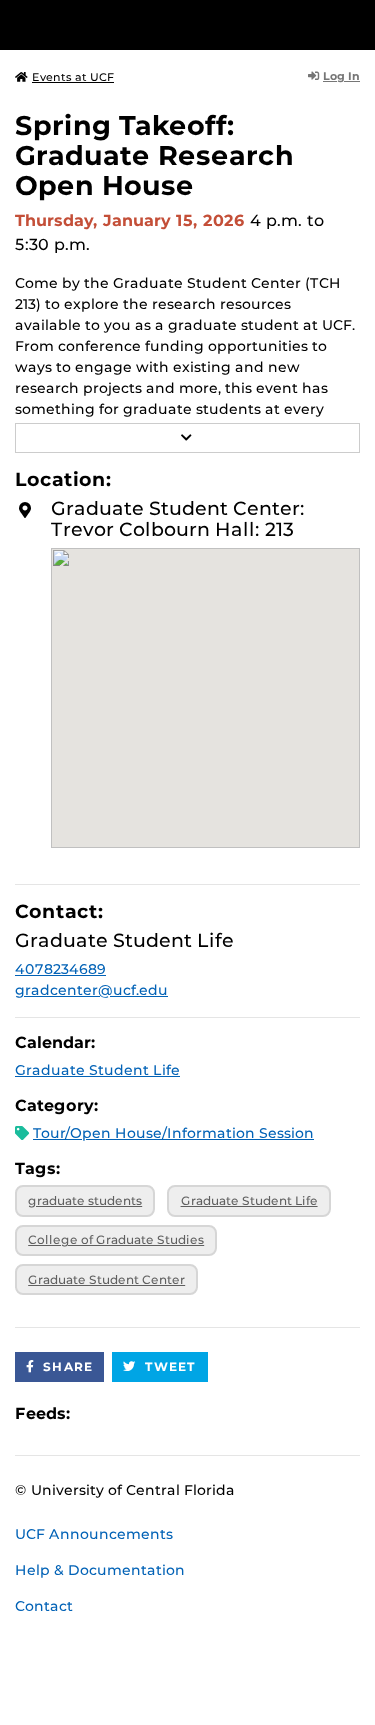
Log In (341, 76)
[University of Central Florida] (152, 24)
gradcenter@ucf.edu (91, 990)
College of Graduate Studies (116, 1239)
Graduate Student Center (106, 1279)
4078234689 (60, 969)
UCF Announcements (94, 1534)
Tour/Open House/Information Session (173, 1133)
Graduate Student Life (97, 1070)
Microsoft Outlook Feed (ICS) (130, 1414)
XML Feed (198, 1414)
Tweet (171, 1366)
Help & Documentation (100, 1570)
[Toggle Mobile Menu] (355, 23)
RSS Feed (164, 1414)
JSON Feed (232, 1414)
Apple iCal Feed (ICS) (96, 1414)
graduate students (85, 1200)
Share (68, 1366)
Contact (44, 1606)
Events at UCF (73, 77)
